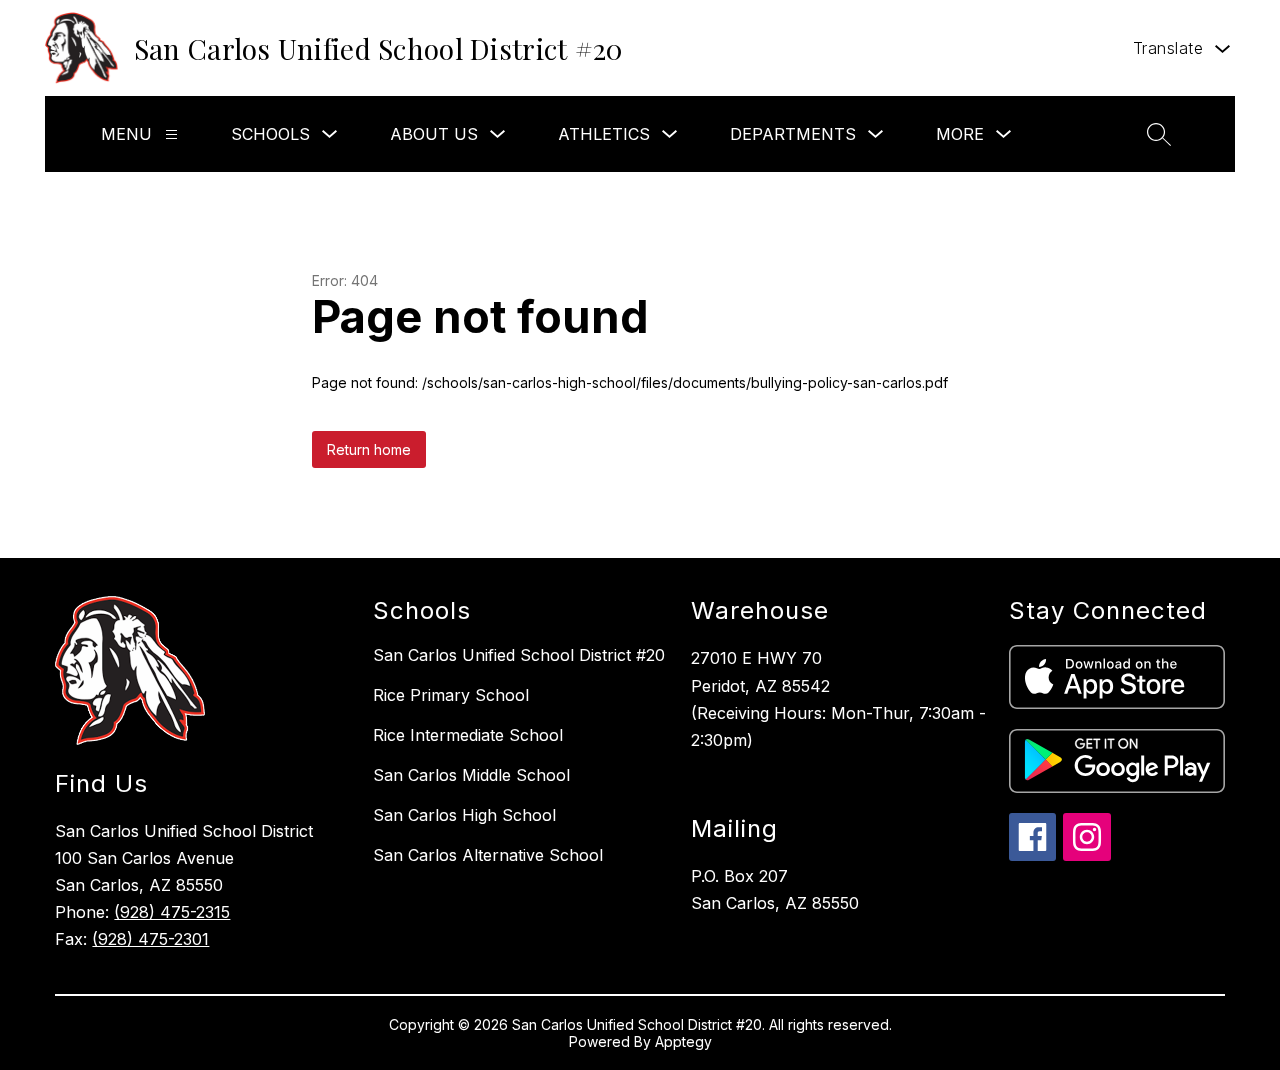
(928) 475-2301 (150, 939)
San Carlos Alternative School (488, 855)
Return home (369, 449)
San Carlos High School (464, 815)
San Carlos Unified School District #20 (519, 655)
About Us (434, 134)
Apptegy (683, 1041)
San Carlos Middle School (471, 775)
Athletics (604, 134)
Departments (793, 134)
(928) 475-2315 (172, 912)
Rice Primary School (451, 695)
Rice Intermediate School (468, 735)
